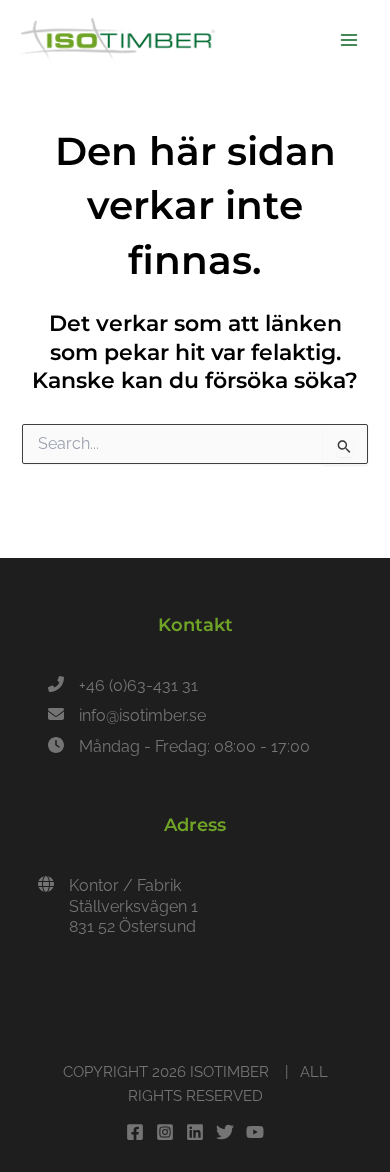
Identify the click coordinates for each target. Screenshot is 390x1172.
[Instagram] (165, 1132)
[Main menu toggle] (349, 40)
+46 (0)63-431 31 (138, 685)
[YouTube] (255, 1132)
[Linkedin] (195, 1132)
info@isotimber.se (142, 715)
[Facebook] (135, 1132)
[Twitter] (225, 1132)
